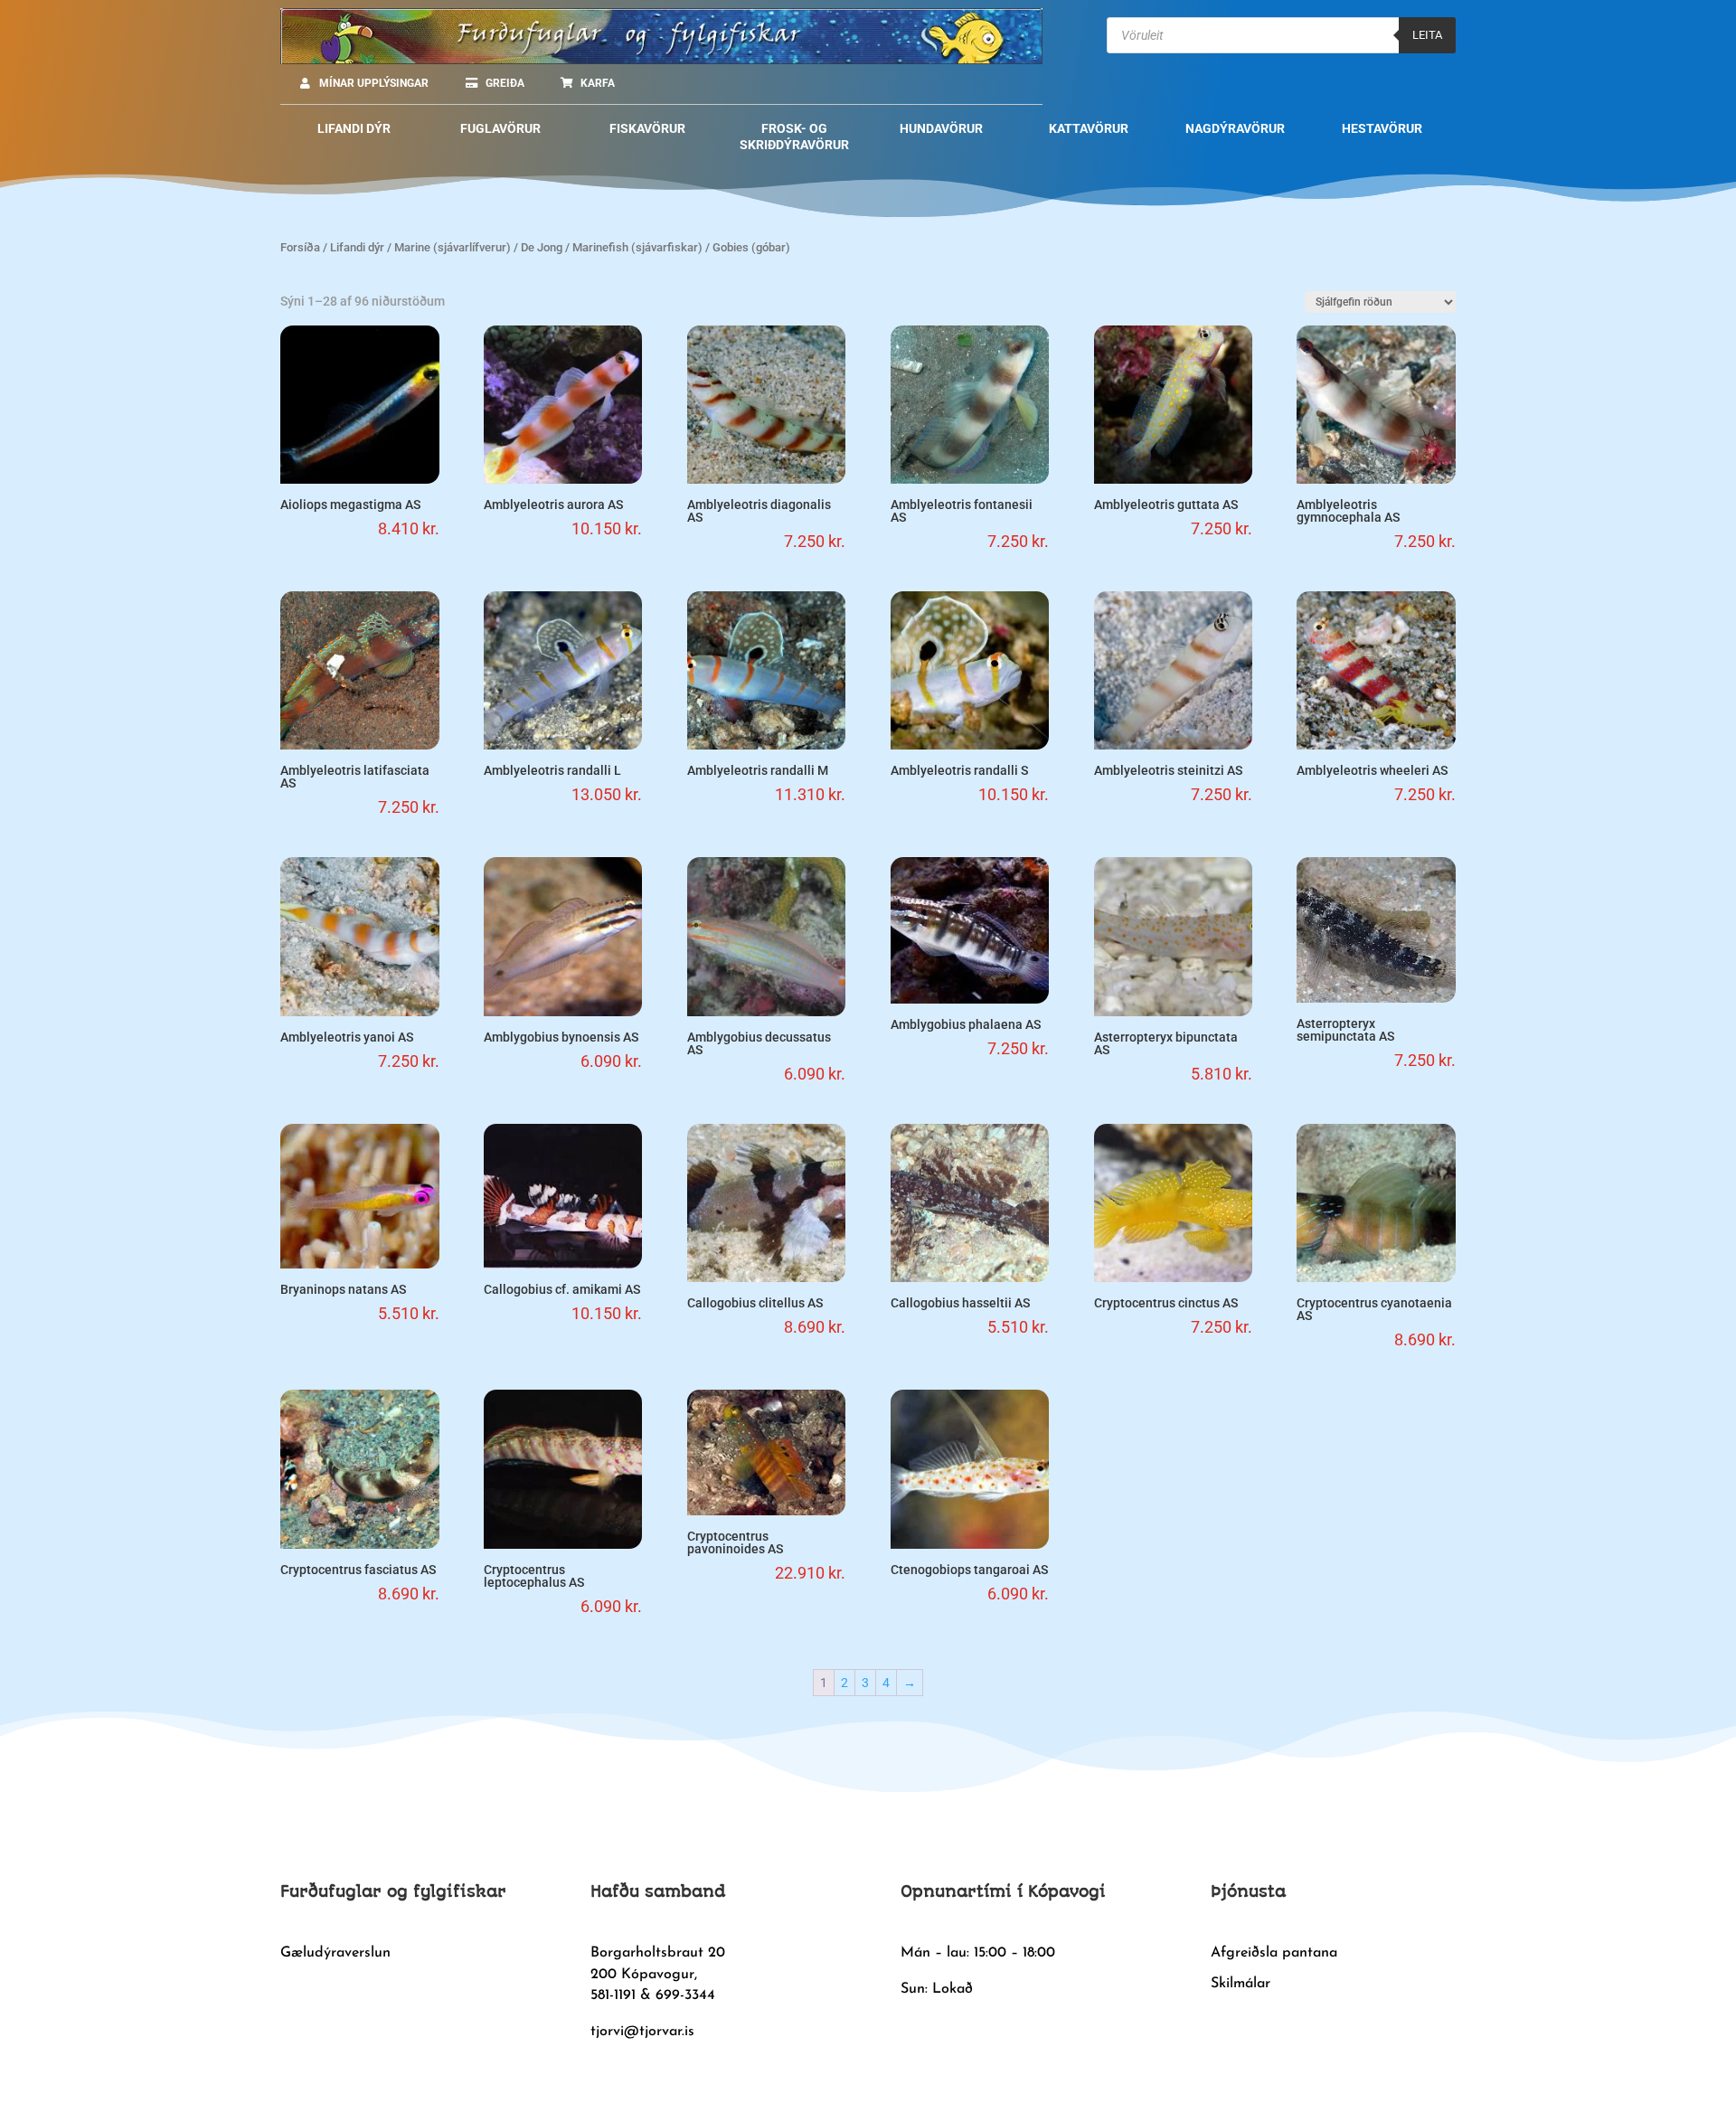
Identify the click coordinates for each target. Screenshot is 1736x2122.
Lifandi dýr (357, 247)
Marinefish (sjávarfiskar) (637, 247)
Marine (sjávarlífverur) (453, 247)
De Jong (542, 247)
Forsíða (300, 247)
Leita (1427, 35)
